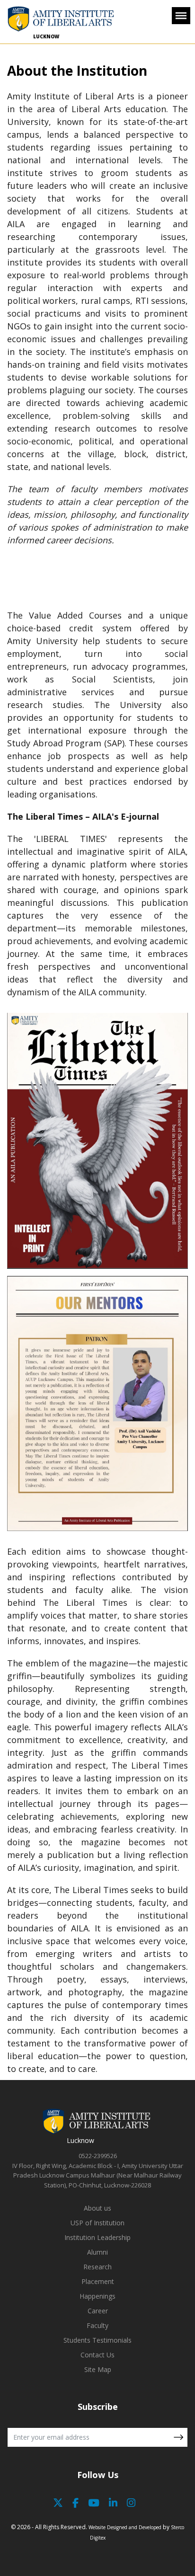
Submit (178, 2437)
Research (97, 2267)
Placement (98, 2281)
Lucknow (46, 36)
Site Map (98, 2369)
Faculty (97, 2325)
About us (97, 2208)
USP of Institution (97, 2223)
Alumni (97, 2252)
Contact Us (97, 2355)
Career (98, 2311)
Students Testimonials (97, 2340)
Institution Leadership (97, 2237)
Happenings (97, 2296)
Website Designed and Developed (125, 2527)
